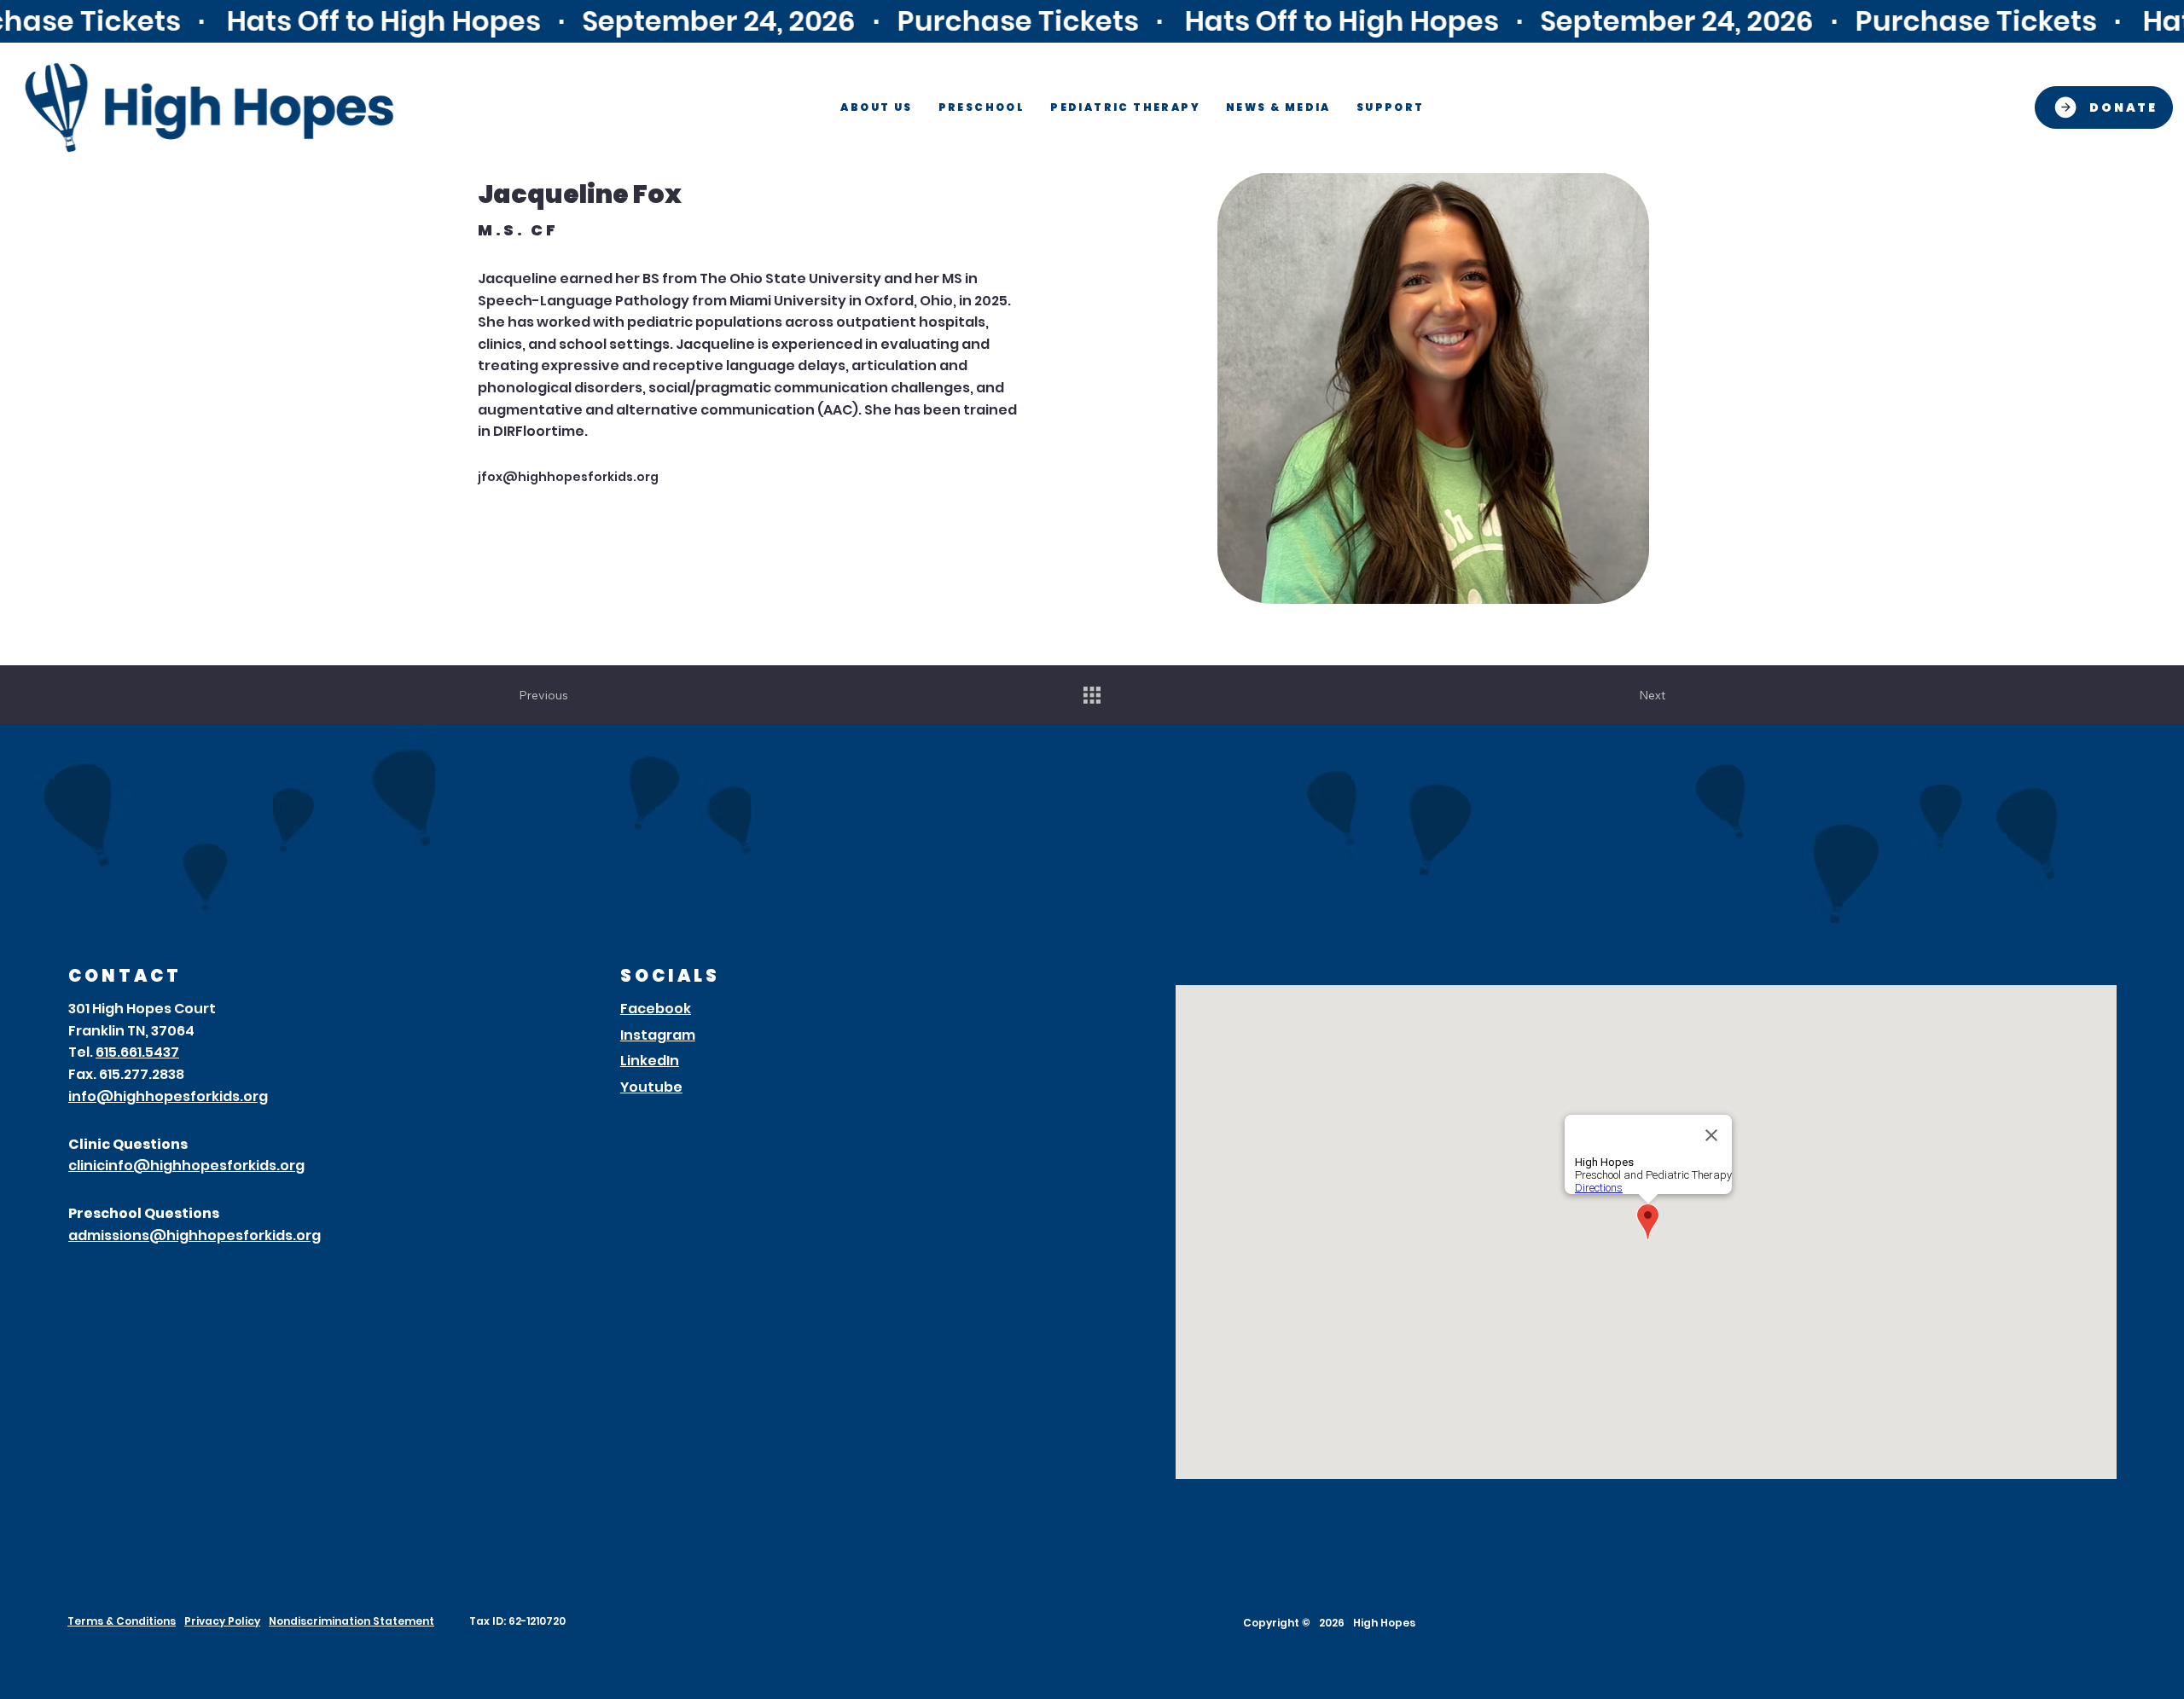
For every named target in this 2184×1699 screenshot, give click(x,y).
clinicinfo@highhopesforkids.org (186, 1166)
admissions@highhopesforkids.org (195, 1235)
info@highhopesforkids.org (168, 1096)
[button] (876, 107)
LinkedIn (650, 1061)
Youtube (651, 1087)
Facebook (656, 1009)
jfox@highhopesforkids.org (568, 477)
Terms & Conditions (122, 1621)
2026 (1332, 1623)
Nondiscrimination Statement (351, 1621)
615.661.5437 (137, 1052)
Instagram (658, 1035)
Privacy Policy (222, 1621)
